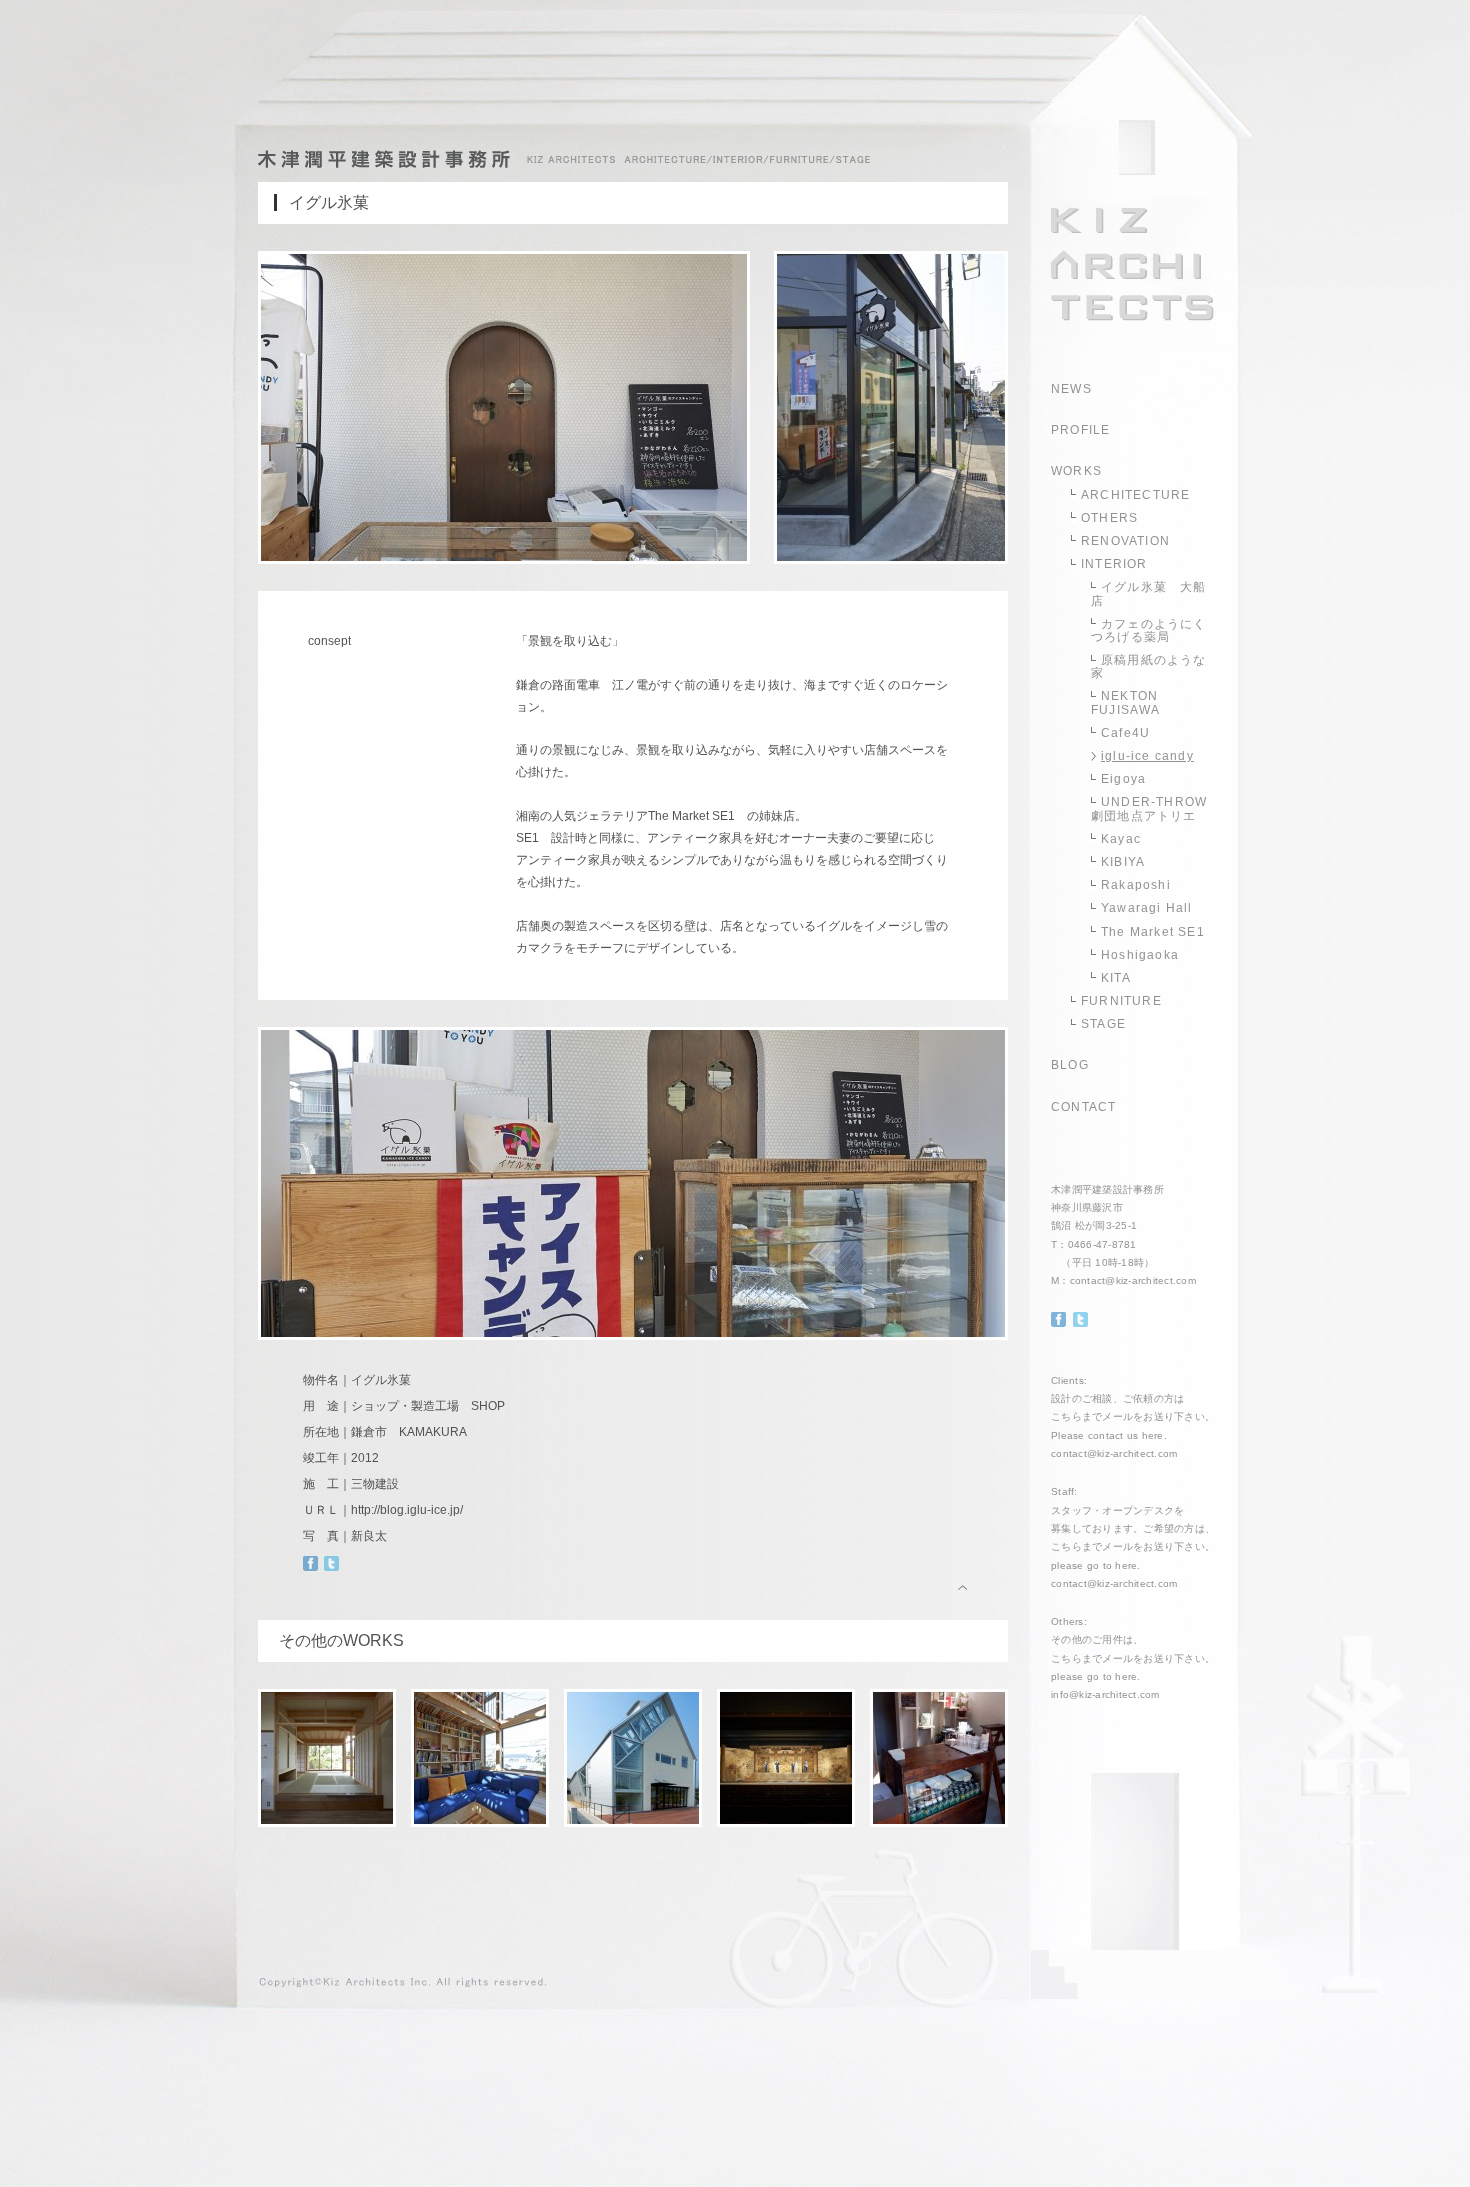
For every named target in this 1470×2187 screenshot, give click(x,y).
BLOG (1070, 1065)
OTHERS (1109, 518)
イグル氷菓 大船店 (1149, 593)
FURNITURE (1121, 1001)
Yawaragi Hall (1147, 908)
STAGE (1103, 1024)
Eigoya (1123, 779)
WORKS (1076, 471)
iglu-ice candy (1147, 756)
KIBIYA (1123, 862)
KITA (1116, 978)
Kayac (1121, 839)
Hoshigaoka (1140, 955)
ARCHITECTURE (1135, 495)
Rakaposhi (1136, 885)
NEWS (1071, 389)
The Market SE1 (1153, 932)
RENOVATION (1125, 541)
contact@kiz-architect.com (1133, 1280)
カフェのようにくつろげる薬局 (1149, 630)
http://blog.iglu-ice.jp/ (407, 1510)
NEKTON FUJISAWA (1126, 702)
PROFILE (1080, 430)
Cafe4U (1125, 733)
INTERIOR (1114, 564)
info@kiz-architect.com (1105, 1694)
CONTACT (1083, 1107)
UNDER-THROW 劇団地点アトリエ (1149, 808)
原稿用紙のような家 (1149, 666)
